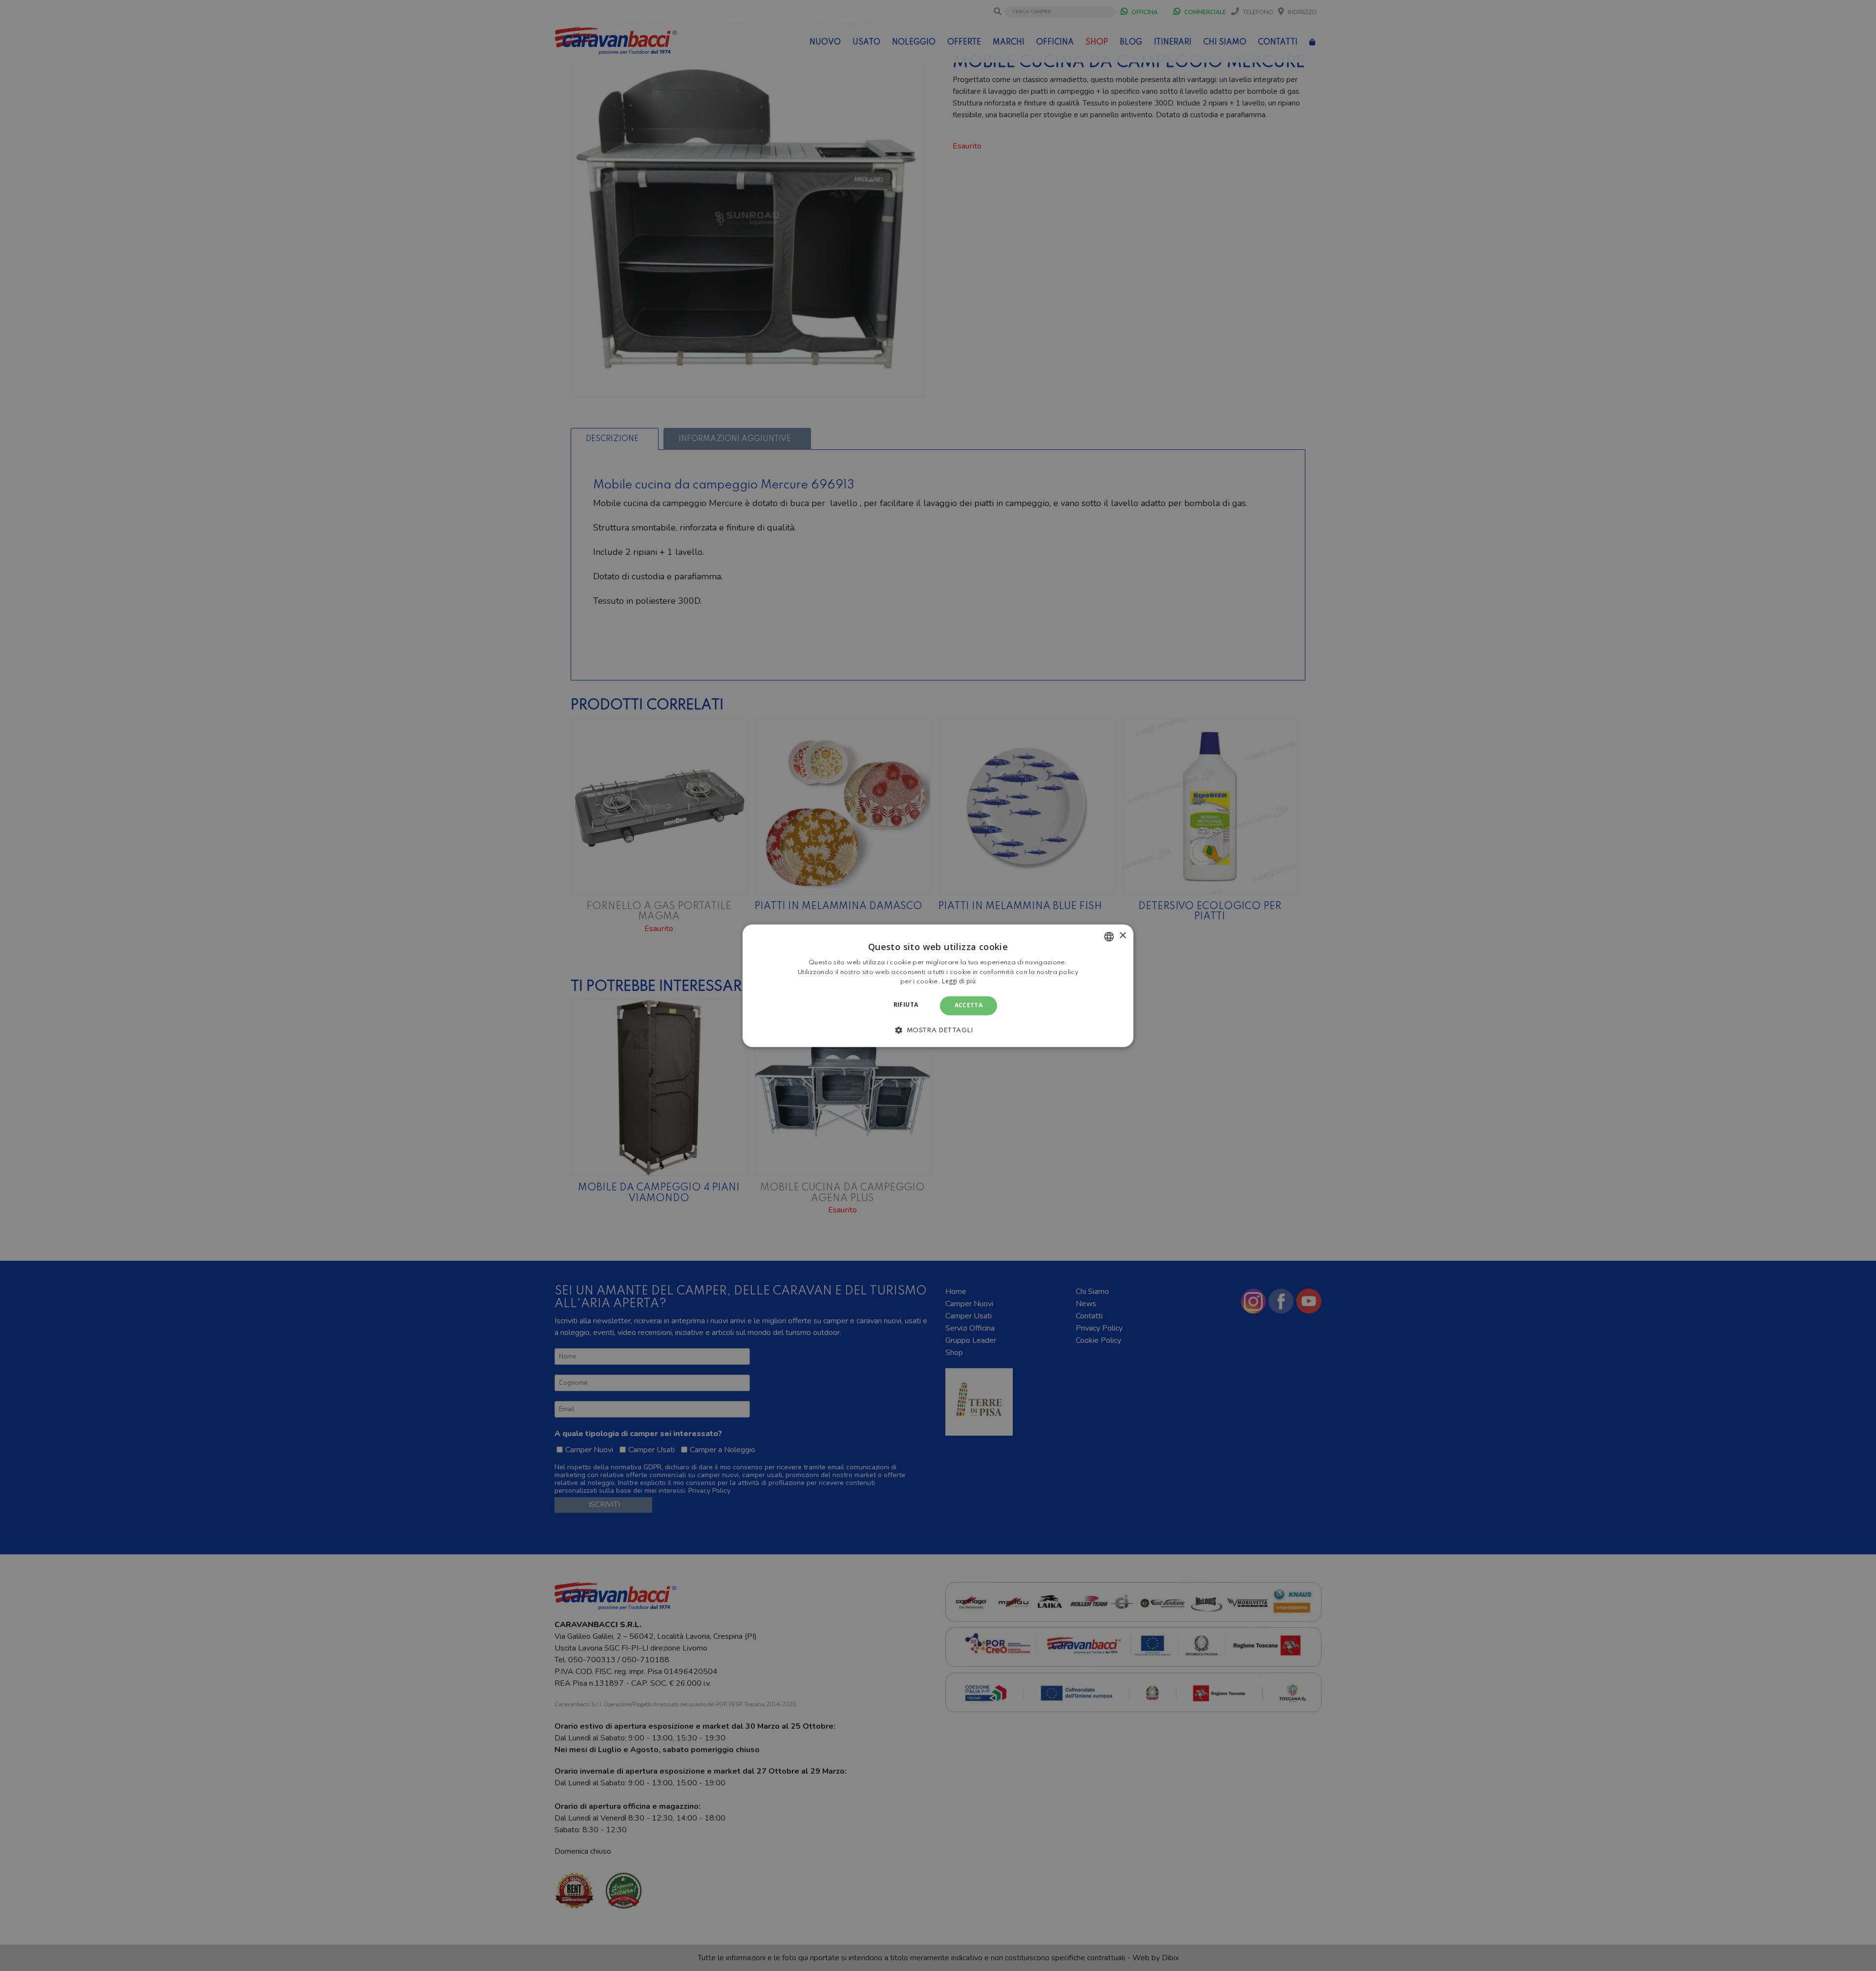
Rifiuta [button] (906, 1005)
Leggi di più (959, 982)
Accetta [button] (969, 1006)
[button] (938, 1030)
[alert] (938, 985)
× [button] (1122, 936)
